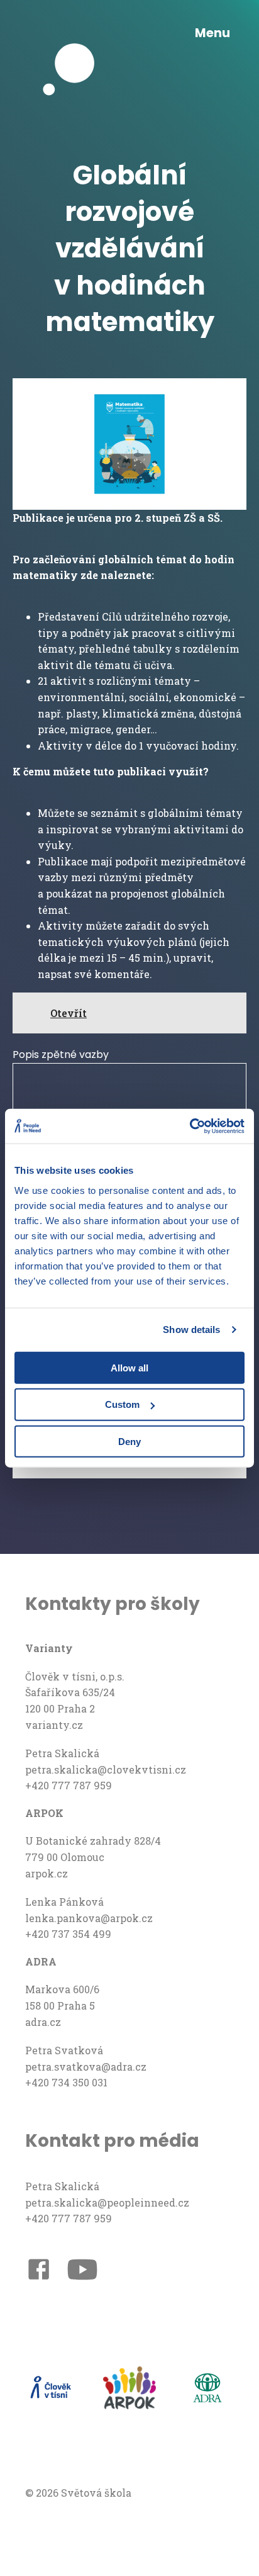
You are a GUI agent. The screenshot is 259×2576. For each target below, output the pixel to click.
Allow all (129, 1367)
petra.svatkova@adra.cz (86, 2067)
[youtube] (82, 2272)
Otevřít (69, 1013)
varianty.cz (54, 1725)
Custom (122, 1404)
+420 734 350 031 (66, 2082)
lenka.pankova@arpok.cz (89, 1918)
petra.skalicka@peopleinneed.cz (107, 2202)
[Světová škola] (75, 33)
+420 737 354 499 (68, 1934)
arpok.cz (47, 1873)
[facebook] (39, 2271)
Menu (212, 33)
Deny (129, 1442)
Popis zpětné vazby (61, 1055)
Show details (191, 1330)
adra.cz (43, 2022)
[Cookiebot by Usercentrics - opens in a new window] (190, 1126)
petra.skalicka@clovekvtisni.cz (106, 1769)
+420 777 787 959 (69, 1785)
